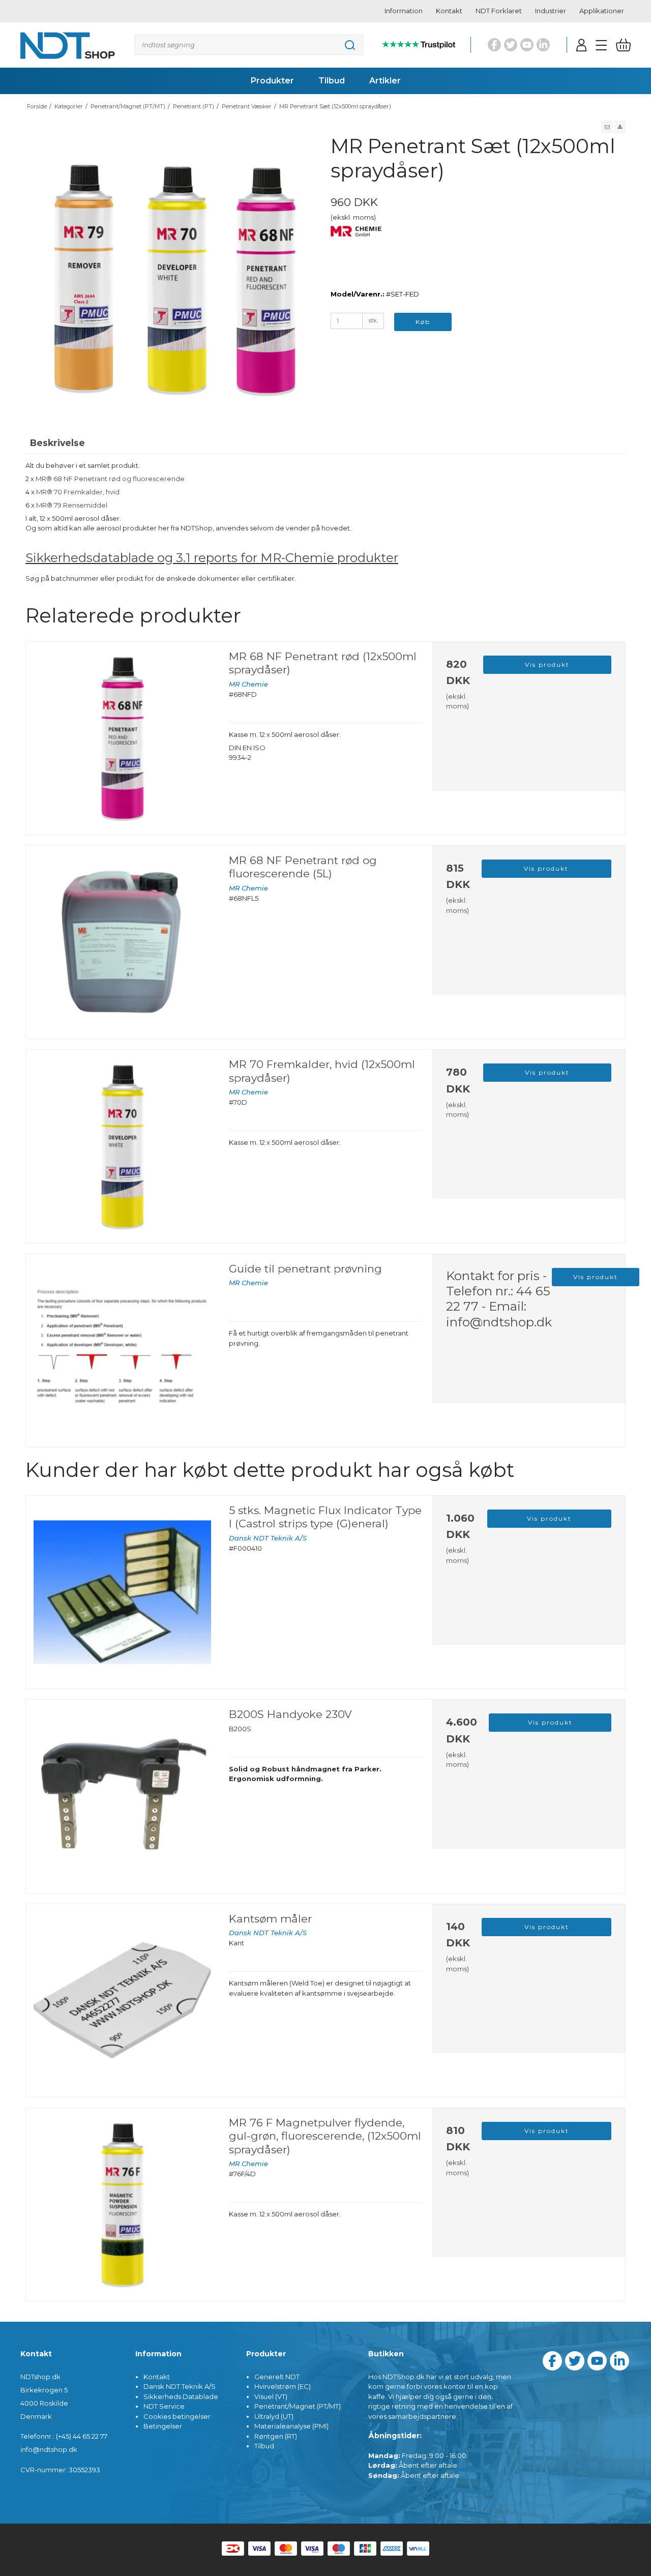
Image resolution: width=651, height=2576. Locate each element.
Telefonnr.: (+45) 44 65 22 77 (64, 2436)
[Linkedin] (543, 45)
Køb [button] (423, 322)
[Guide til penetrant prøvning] (122, 1351)
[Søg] (249, 45)
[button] (607, 127)
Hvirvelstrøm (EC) (283, 2386)
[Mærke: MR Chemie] (356, 251)
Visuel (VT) (271, 2396)
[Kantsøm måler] (122, 2001)
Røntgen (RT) (276, 2436)
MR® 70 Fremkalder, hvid (78, 492)
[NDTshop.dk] (68, 45)
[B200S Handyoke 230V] (122, 1796)
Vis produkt (547, 664)
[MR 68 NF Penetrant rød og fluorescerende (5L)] (122, 942)
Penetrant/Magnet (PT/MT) (298, 2406)
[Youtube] (527, 45)
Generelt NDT (277, 2377)
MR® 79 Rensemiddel (72, 505)
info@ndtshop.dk (499, 1322)
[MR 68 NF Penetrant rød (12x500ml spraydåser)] (122, 738)
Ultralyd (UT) (274, 2416)
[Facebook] (494, 45)
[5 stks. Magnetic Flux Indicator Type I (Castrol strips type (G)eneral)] (122, 1592)
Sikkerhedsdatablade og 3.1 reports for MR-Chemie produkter (212, 557)
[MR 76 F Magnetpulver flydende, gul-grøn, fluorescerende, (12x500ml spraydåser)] (122, 2204)
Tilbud (264, 2446)
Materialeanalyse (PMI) (291, 2426)
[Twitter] (511, 45)
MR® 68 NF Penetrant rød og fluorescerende (110, 479)
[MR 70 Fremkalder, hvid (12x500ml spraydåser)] (122, 1146)
